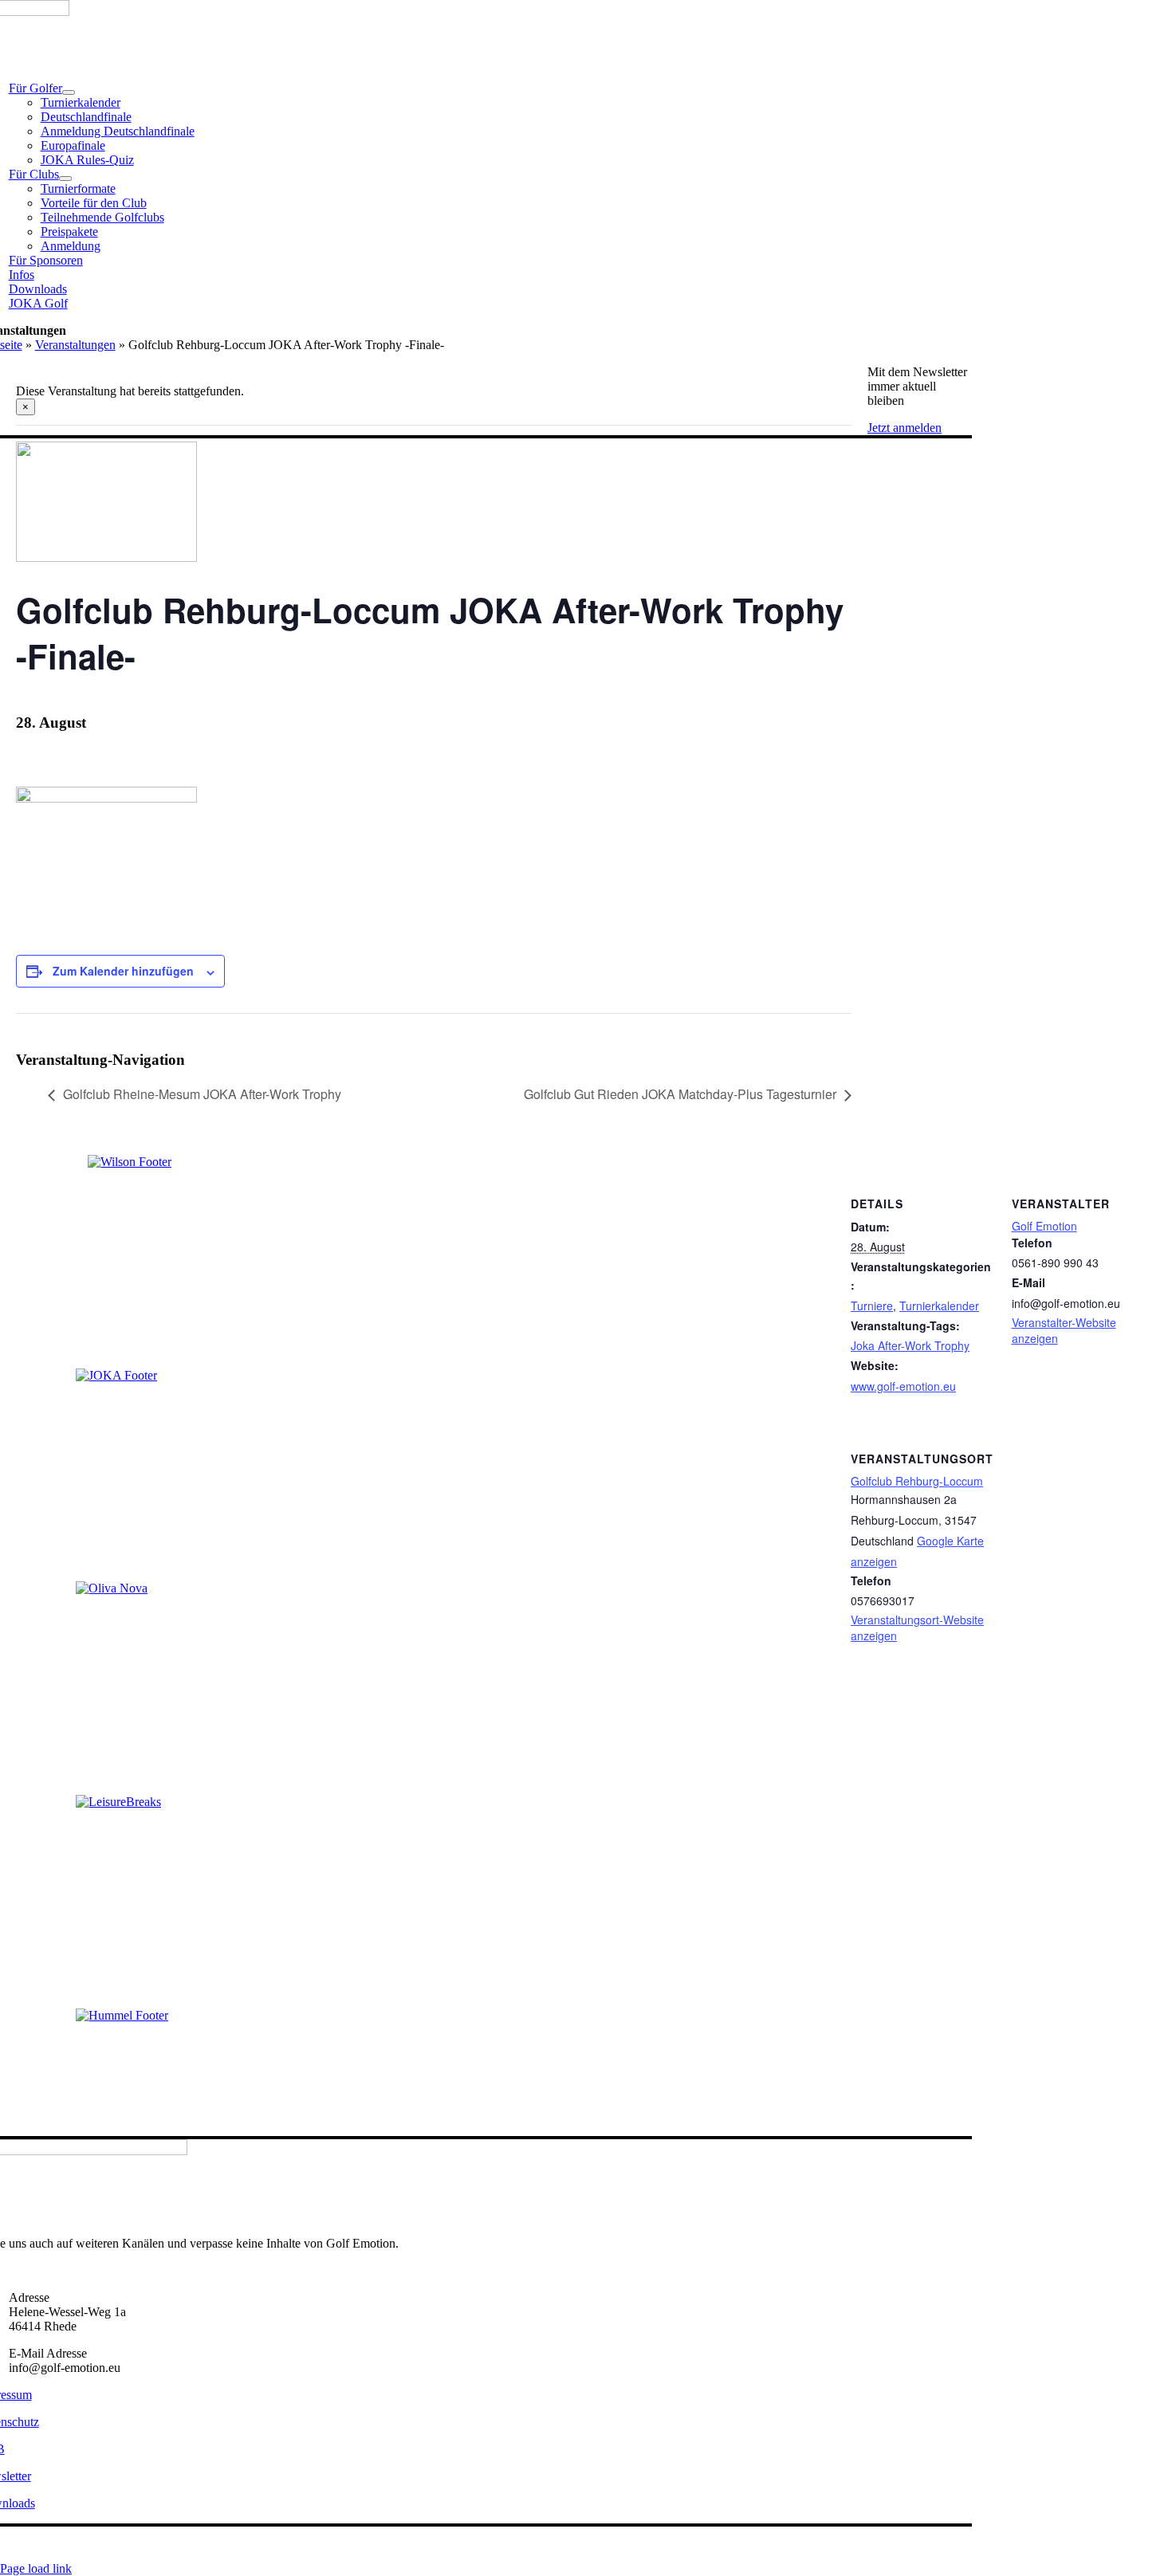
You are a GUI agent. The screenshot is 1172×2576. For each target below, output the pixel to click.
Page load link (36, 2568)
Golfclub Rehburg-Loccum (917, 1481)
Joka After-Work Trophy (910, 1345)
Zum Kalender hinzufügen (123, 971)
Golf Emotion (1044, 1226)
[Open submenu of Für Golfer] (69, 92)
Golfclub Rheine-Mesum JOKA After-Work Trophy (202, 1094)
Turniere (872, 1306)
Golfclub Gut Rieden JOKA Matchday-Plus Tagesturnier (680, 1094)
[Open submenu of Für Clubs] (65, 179)
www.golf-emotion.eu (903, 1386)
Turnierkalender (939, 1306)
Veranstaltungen (75, 345)
